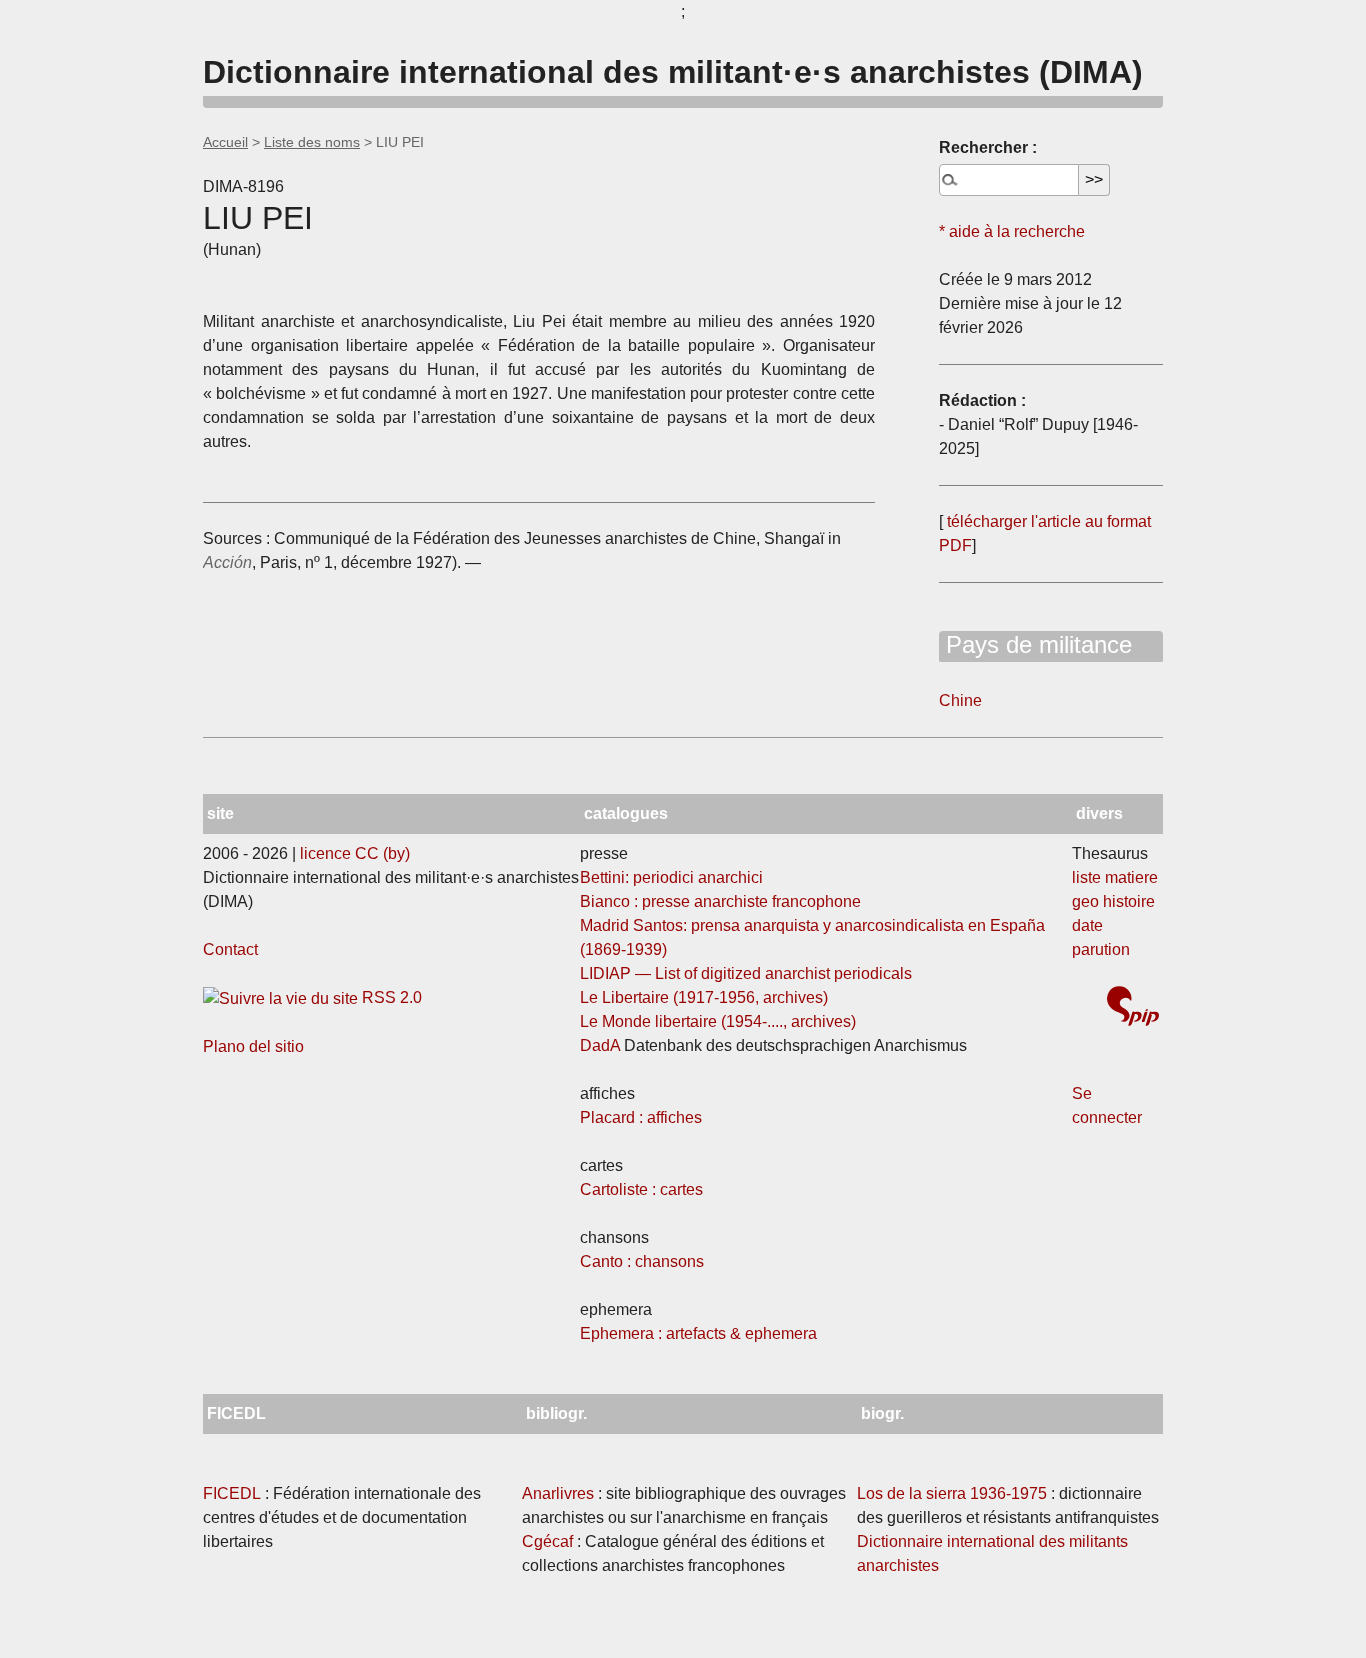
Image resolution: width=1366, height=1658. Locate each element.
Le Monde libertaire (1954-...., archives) (718, 1021)
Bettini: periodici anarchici (671, 877)
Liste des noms (312, 142)
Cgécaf (547, 1541)
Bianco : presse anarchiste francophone (720, 901)
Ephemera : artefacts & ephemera (698, 1333)
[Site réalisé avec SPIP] (1133, 1008)
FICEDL (232, 1493)
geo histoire (1113, 901)
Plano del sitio (253, 1046)
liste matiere (1115, 877)
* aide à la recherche (1012, 231)
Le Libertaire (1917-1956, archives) (704, 997)
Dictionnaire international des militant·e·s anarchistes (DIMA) (673, 72)
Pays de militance (1035, 644)
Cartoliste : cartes (641, 1189)
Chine (960, 700)
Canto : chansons (642, 1261)
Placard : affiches (641, 1117)
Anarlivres (558, 1493)
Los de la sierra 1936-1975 (952, 1493)
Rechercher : (988, 147)
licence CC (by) (355, 853)
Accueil (225, 142)
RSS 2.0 (390, 997)
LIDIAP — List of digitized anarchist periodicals (746, 973)
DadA (600, 1045)
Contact (230, 949)
